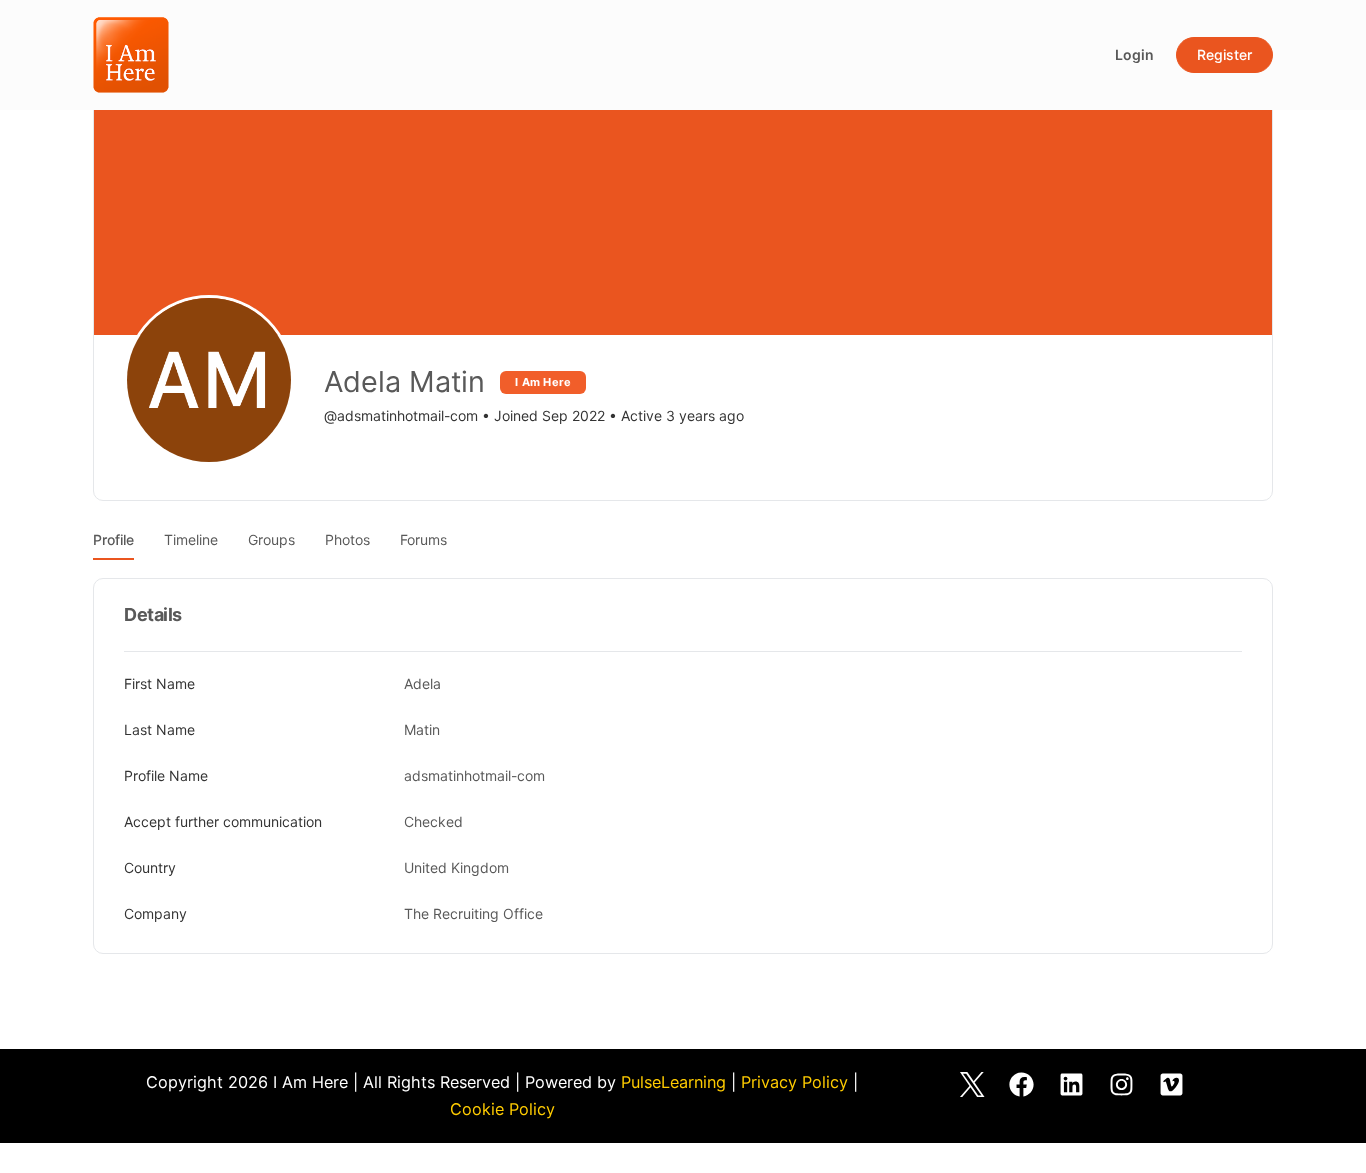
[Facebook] (1022, 1084)
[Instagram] (1122, 1084)
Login (1134, 54)
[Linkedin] (1072, 1084)
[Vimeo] (1172, 1084)
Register (1224, 54)
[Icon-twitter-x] (972, 1084)
